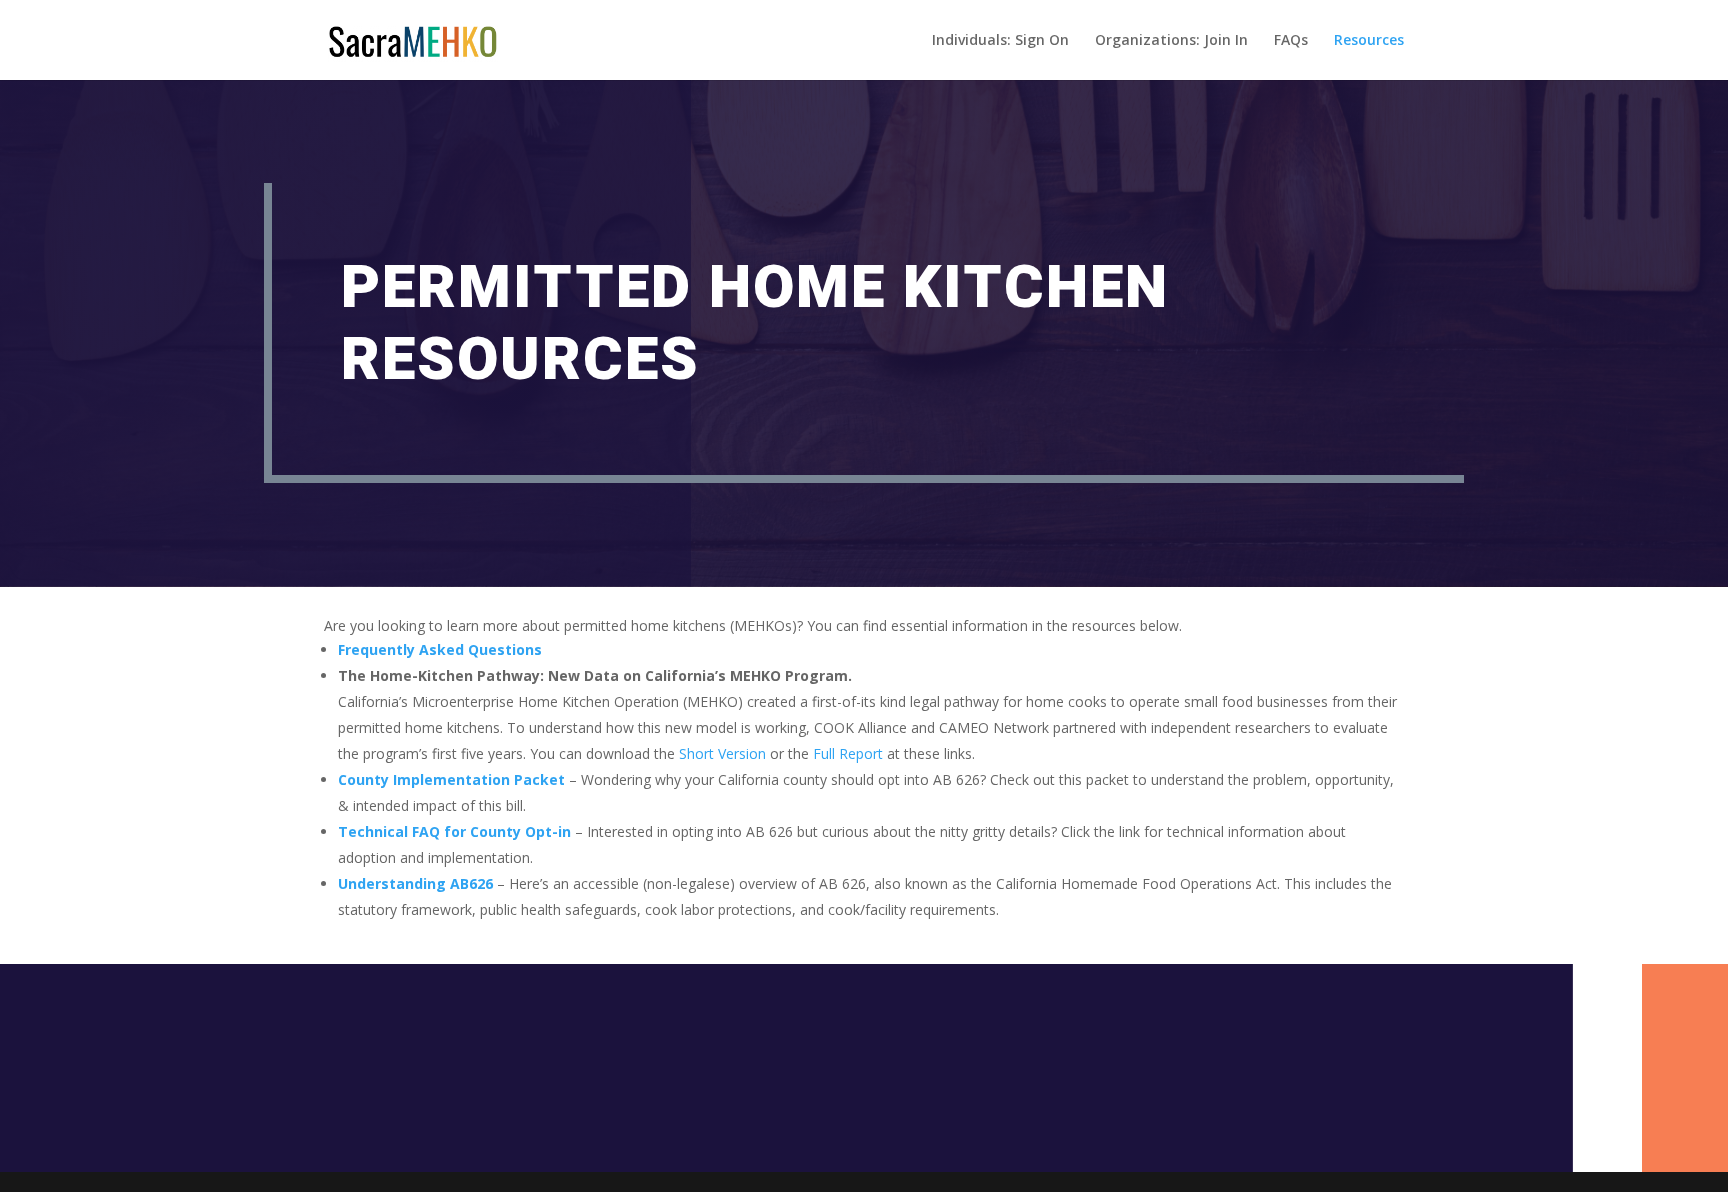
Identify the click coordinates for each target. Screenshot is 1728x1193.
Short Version (722, 753)
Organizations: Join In (1171, 41)
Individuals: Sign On (1000, 41)
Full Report (848, 753)
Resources (1369, 41)
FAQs (1291, 41)
